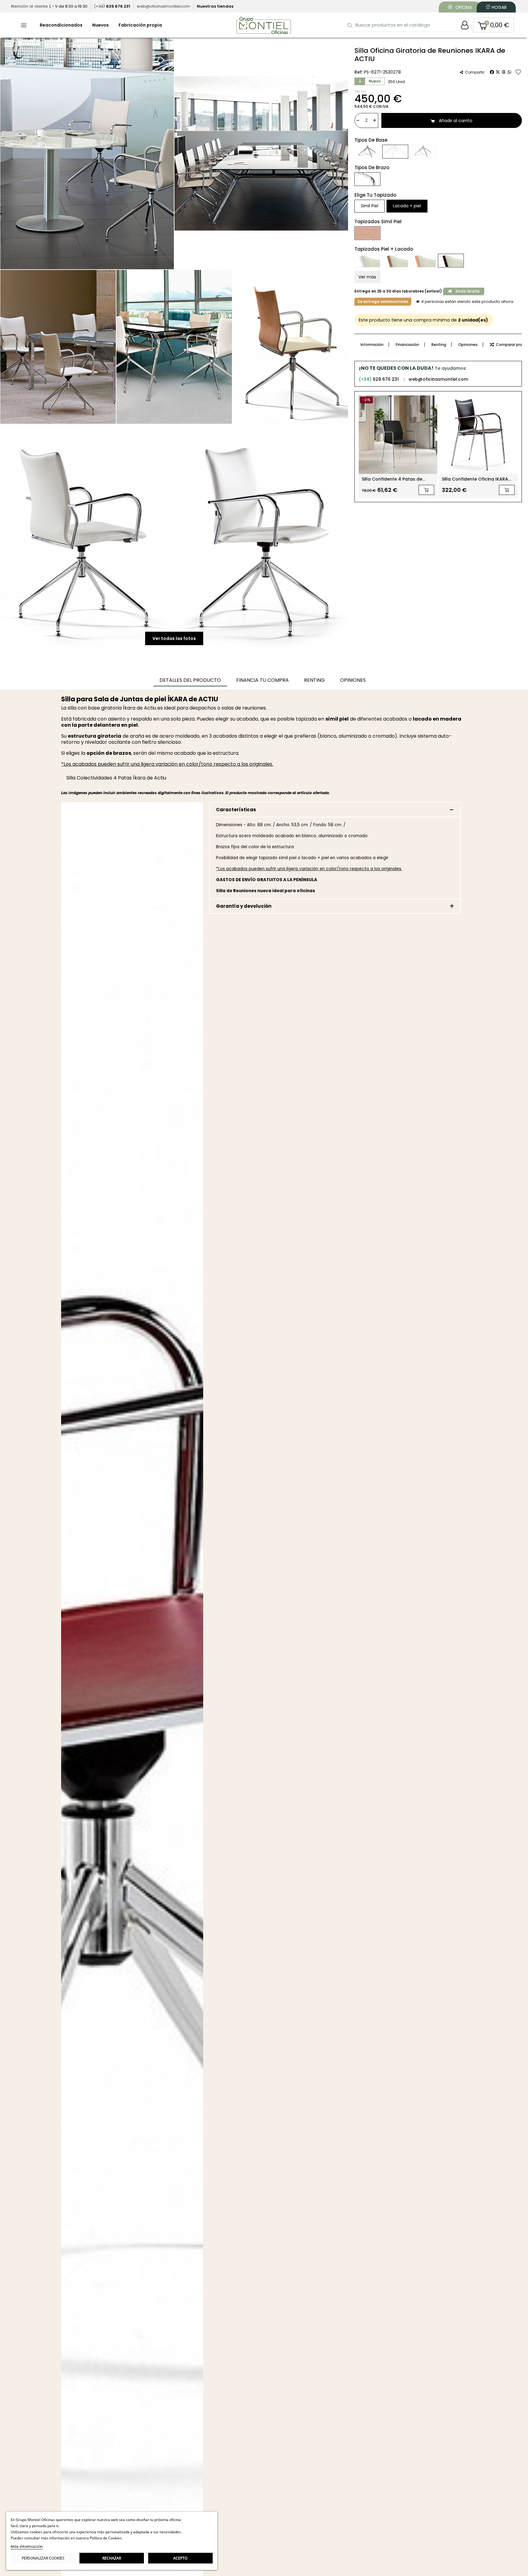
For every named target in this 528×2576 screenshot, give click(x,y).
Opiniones (468, 345)
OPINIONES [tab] (353, 680)
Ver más (367, 277)
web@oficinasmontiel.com (438, 379)
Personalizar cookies (43, 2558)
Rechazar (112, 2558)
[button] (493, 25)
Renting (439, 345)
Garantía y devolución (244, 906)
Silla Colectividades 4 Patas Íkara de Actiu (116, 778)
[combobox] (399, 25)
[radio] (367, 152)
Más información (27, 2547)
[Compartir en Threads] (504, 72)
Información (372, 345)
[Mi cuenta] (465, 25)
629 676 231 (379, 379)
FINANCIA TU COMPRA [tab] (262, 680)
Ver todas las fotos (174, 638)
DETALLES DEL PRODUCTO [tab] (190, 680)
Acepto (180, 2558)
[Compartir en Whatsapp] (509, 72)
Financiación (407, 345)
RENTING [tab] (314, 680)
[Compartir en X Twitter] (498, 72)
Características (236, 810)
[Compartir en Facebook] (492, 72)
